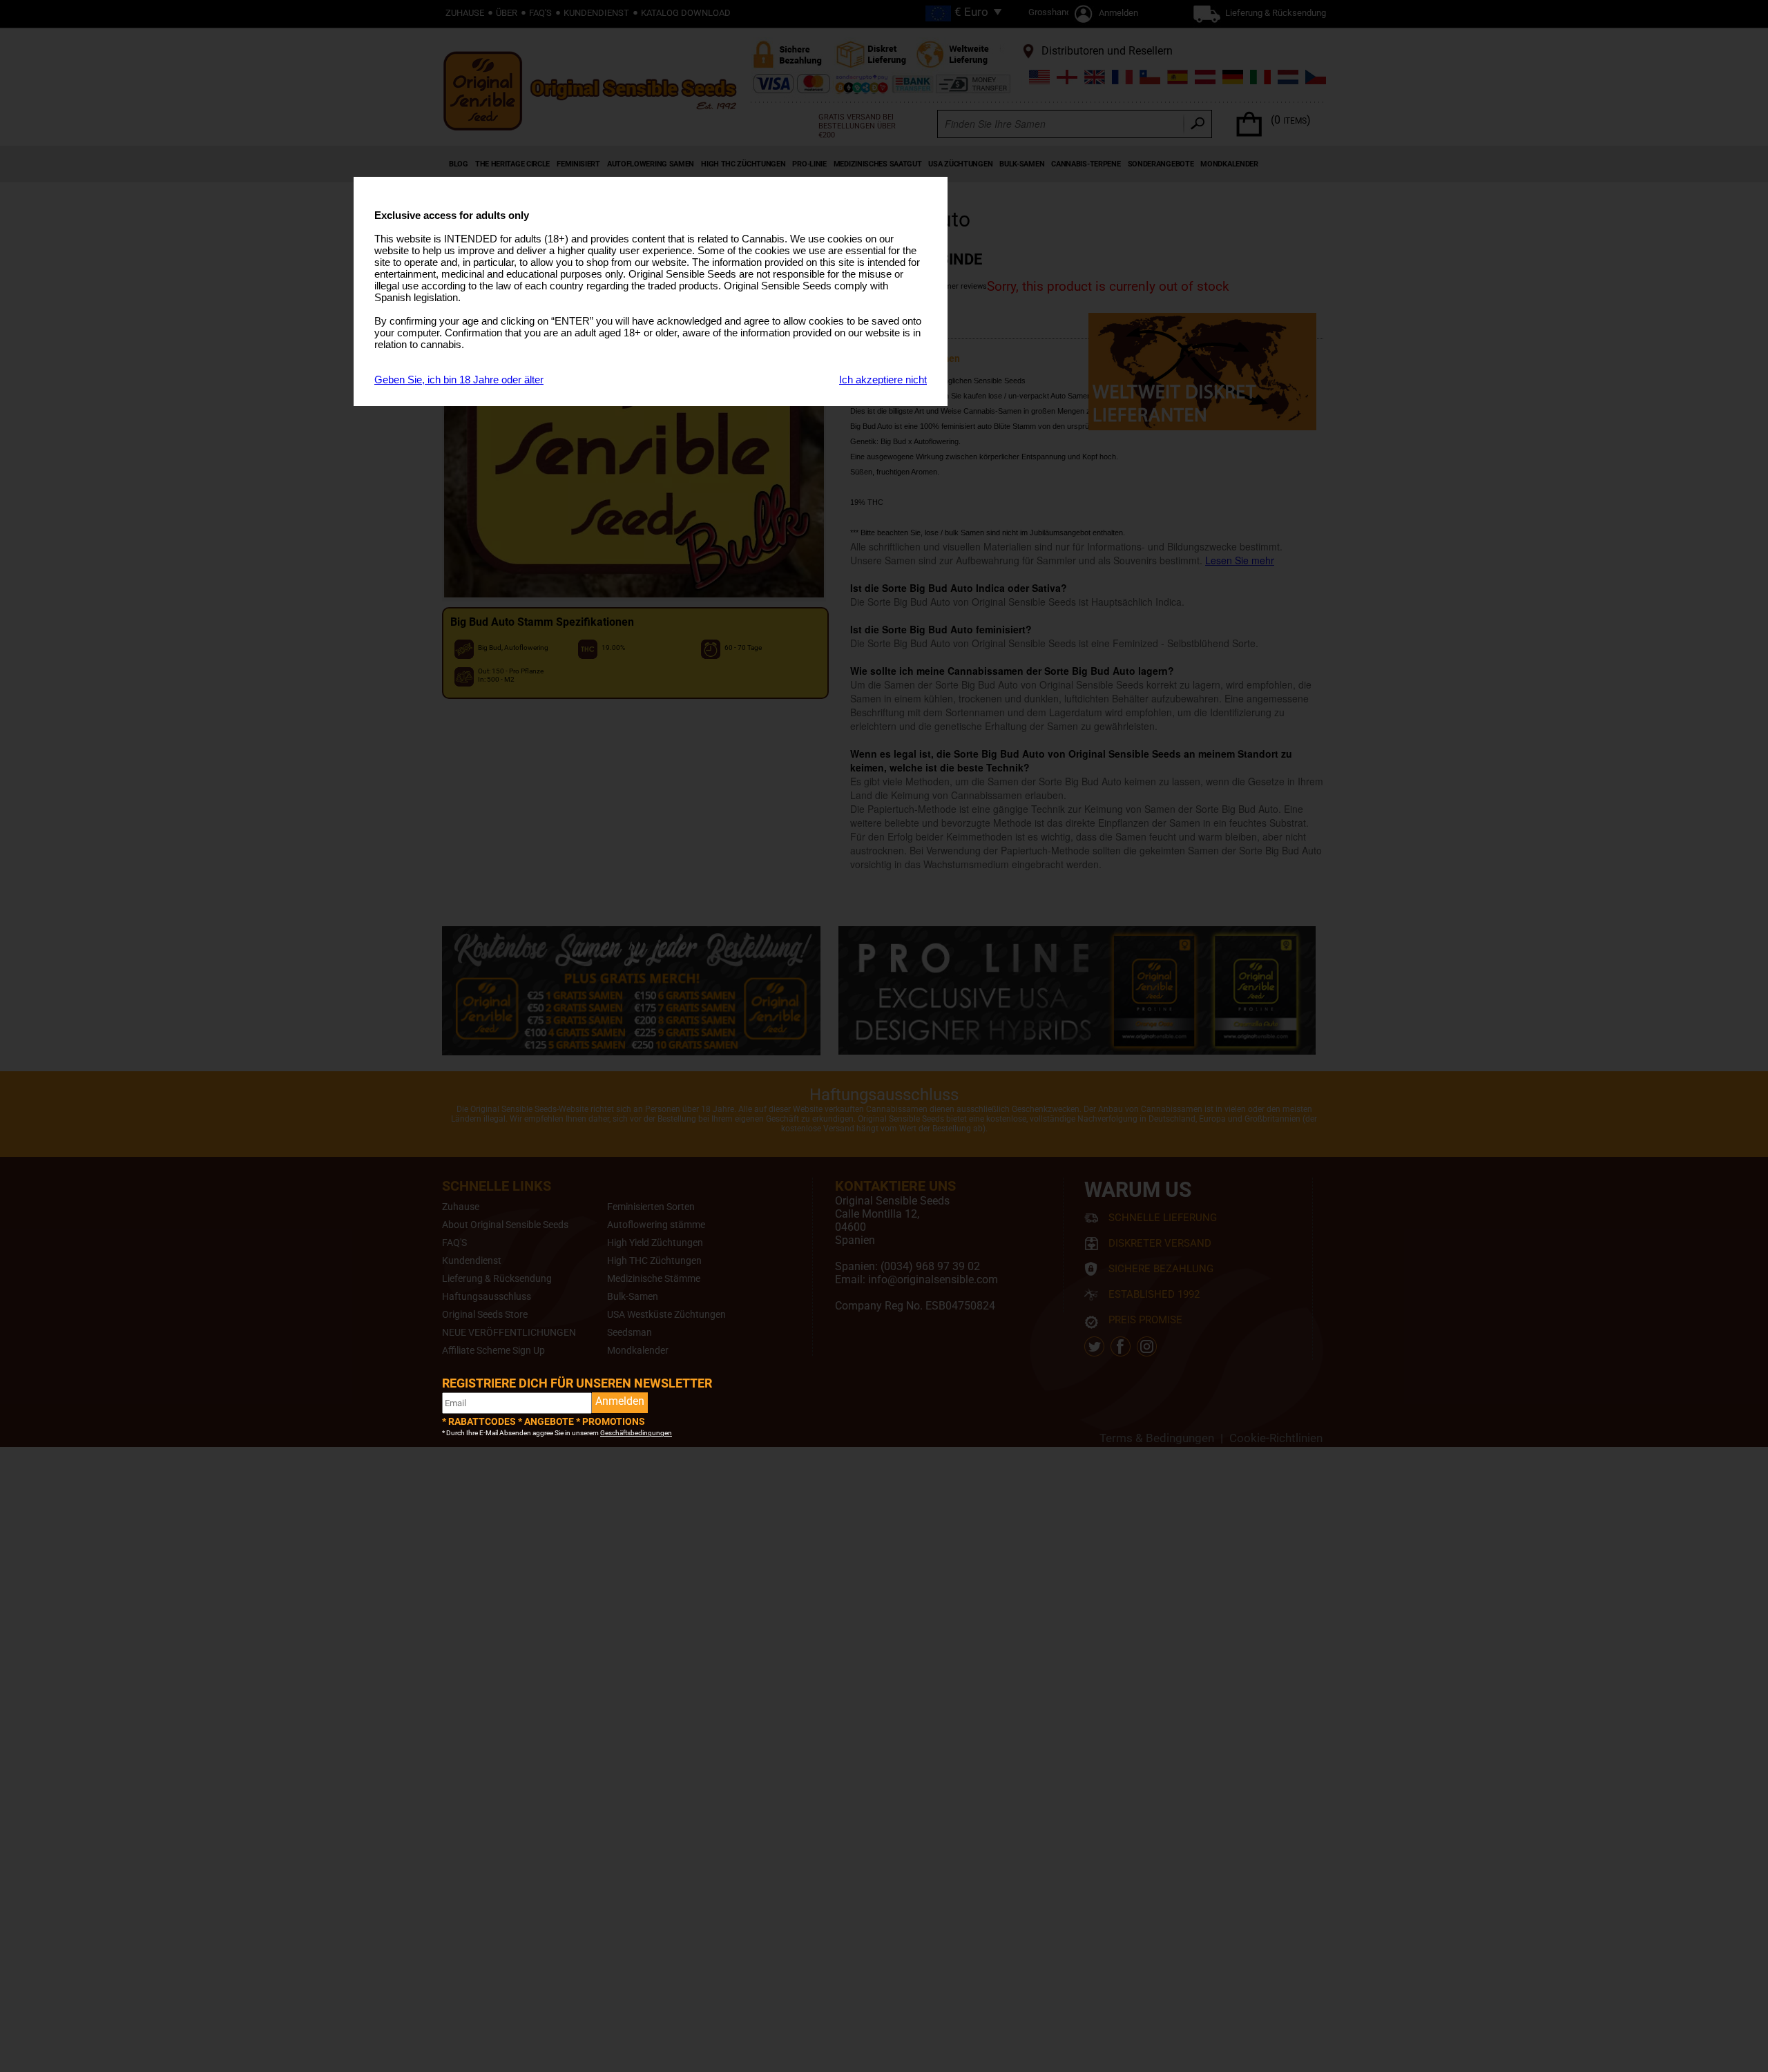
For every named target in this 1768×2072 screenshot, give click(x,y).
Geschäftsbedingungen (636, 1433)
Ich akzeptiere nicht (883, 380)
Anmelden (620, 1401)
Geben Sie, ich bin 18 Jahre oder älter (459, 380)
